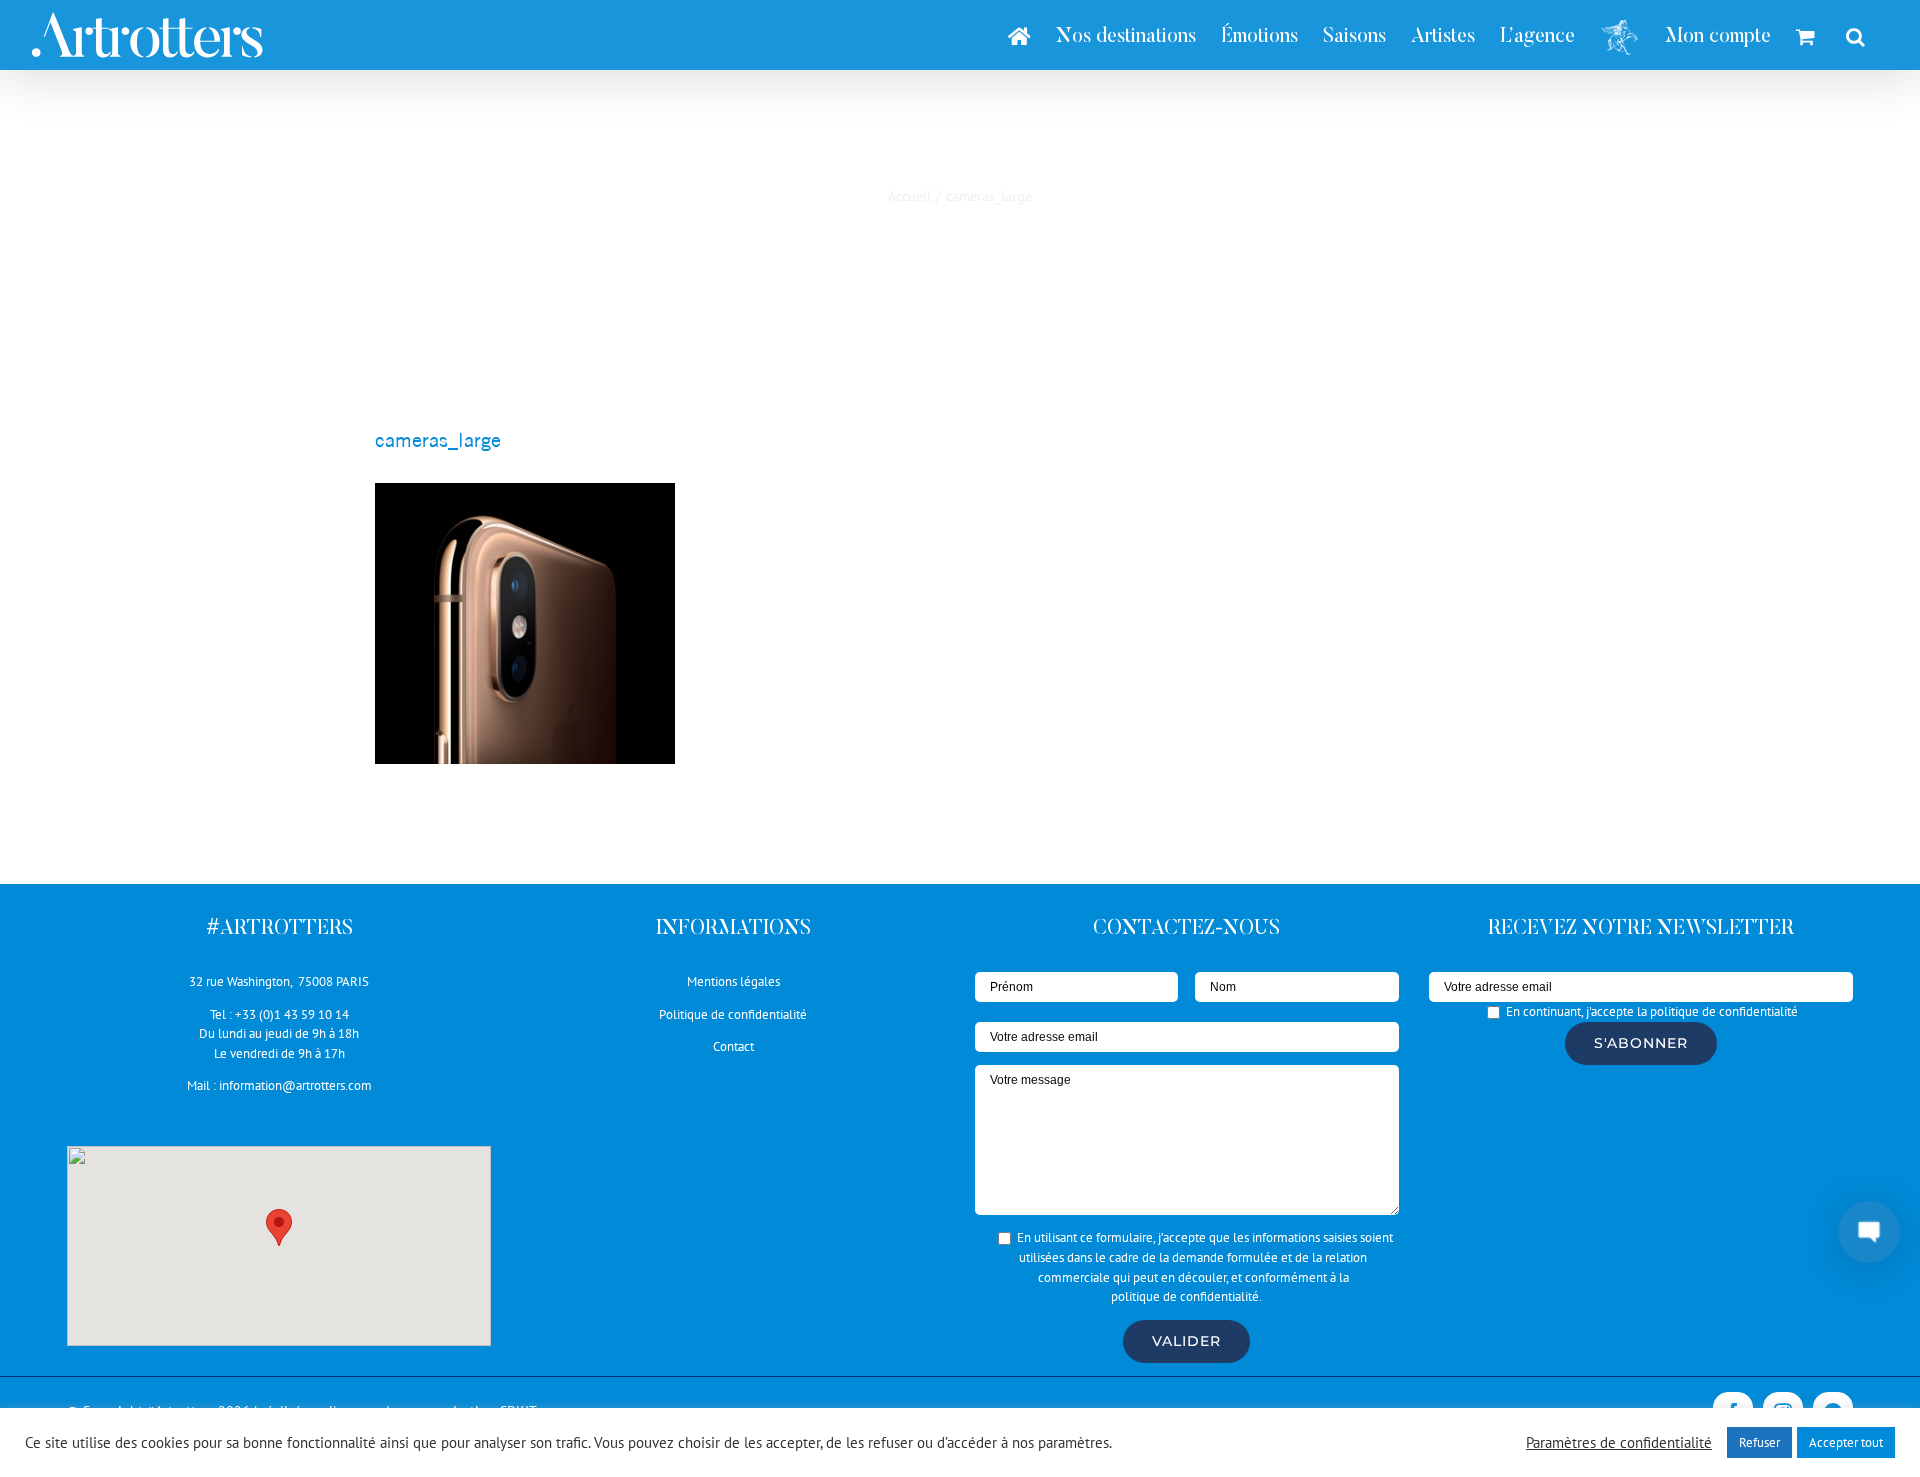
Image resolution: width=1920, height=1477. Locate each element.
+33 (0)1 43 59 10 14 (292, 1014)
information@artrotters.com (295, 1085)
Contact (733, 1046)
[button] (279, 1227)
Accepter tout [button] (1846, 1442)
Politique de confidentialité (733, 1014)
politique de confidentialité (1185, 1296)
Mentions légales (733, 981)
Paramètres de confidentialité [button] (1619, 1443)
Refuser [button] (1759, 1442)
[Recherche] (1855, 35)
